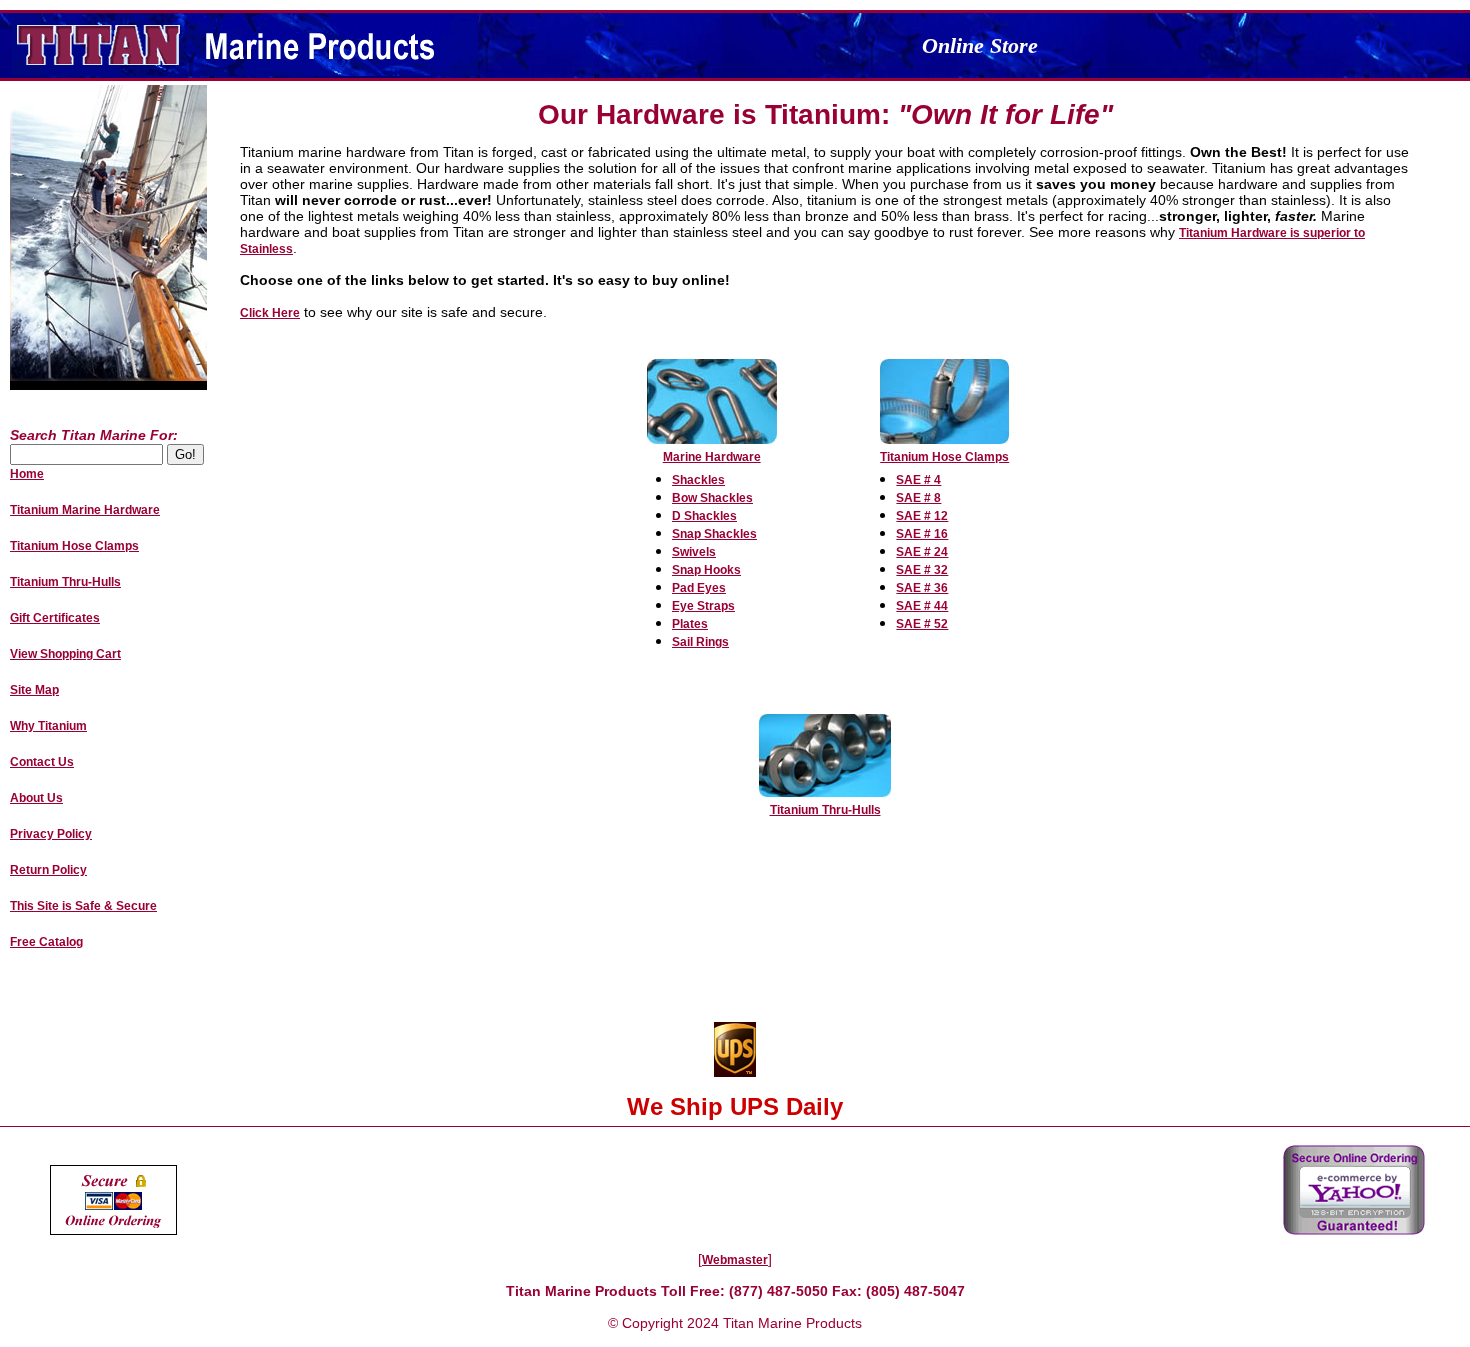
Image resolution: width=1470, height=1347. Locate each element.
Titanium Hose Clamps (944, 457)
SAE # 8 (918, 498)
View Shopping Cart (65, 654)
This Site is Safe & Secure (83, 906)
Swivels (694, 552)
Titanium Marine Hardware (85, 510)
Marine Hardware (712, 457)
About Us (36, 798)
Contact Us (42, 762)
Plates (690, 624)
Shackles (698, 480)
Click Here (270, 313)
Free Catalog (46, 942)
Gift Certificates (55, 618)
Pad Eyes (699, 588)
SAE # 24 (922, 552)
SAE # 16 (922, 534)
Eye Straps (703, 606)
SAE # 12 (922, 516)
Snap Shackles (714, 534)
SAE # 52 (922, 624)
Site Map (34, 690)
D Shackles (704, 516)
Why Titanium (48, 726)
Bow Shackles (712, 498)
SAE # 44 (922, 606)
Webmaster (735, 1260)
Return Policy (48, 870)
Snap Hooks (706, 570)
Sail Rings (700, 642)
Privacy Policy (51, 834)
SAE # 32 (922, 570)
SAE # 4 (918, 480)
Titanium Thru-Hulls (825, 810)
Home (27, 474)
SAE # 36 (922, 588)
